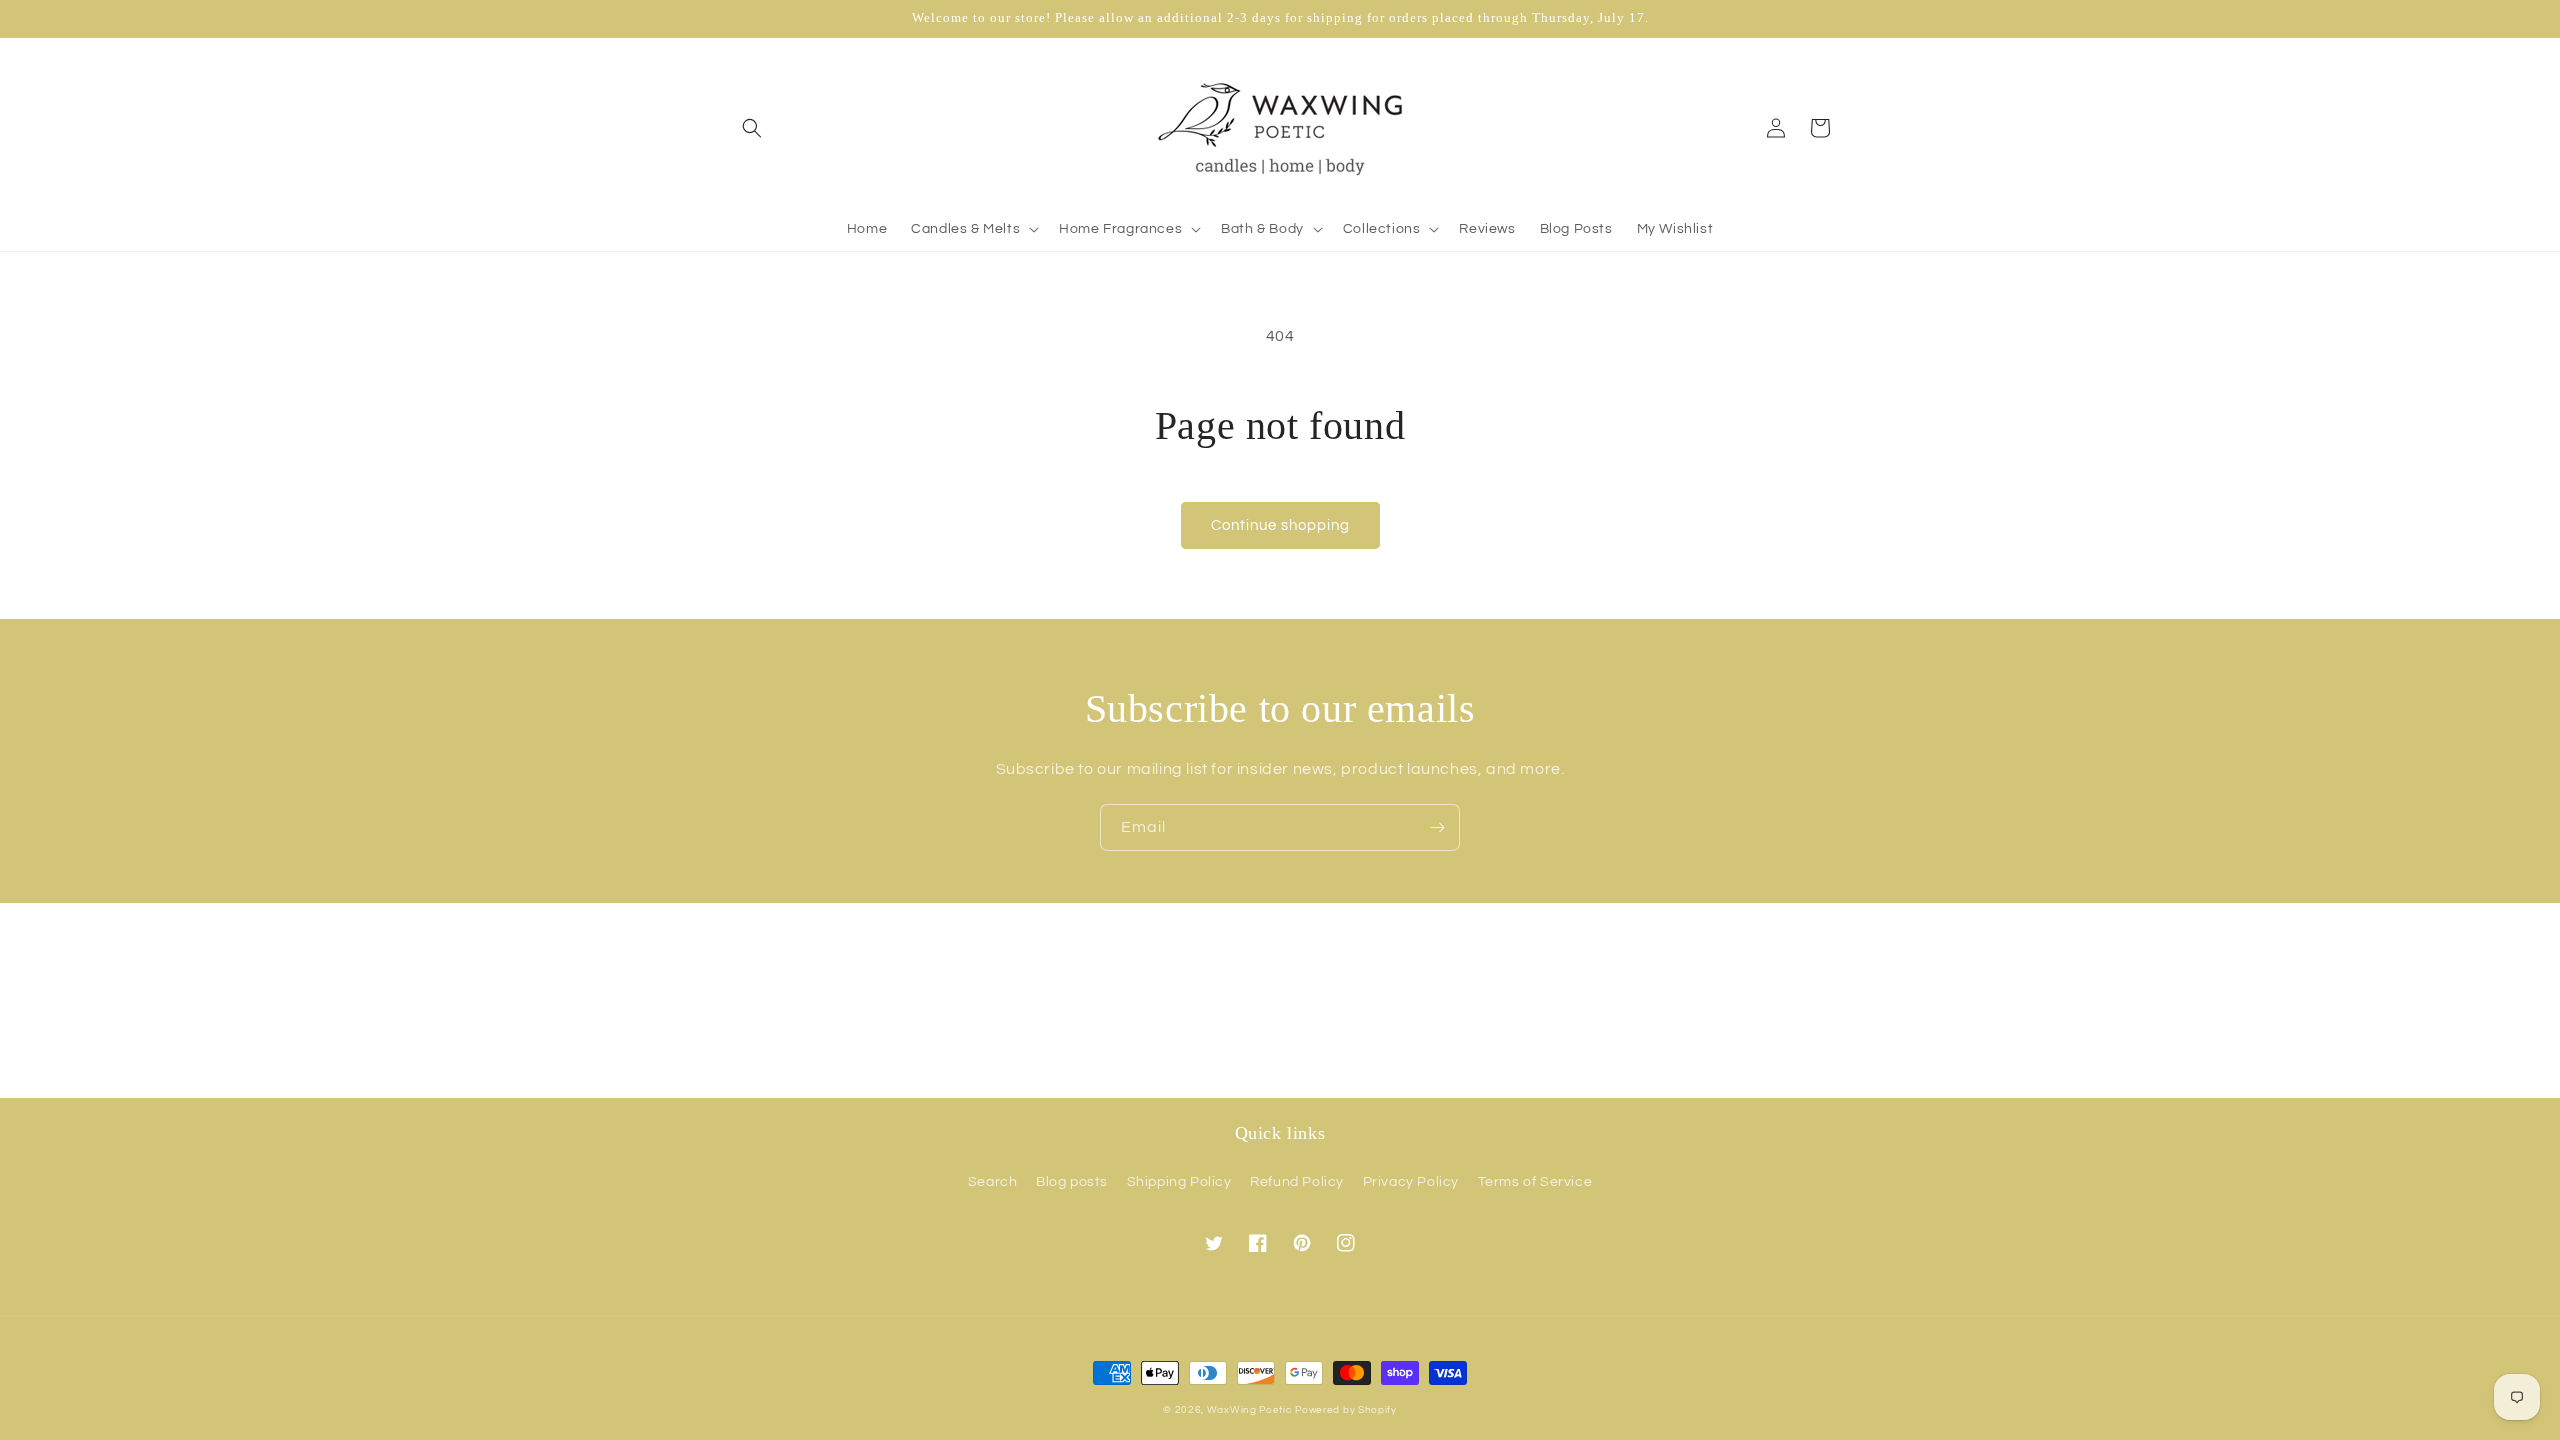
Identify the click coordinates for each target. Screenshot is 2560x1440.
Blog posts (1072, 1182)
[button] (752, 128)
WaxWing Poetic (1249, 1410)
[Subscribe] (1437, 827)
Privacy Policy (1411, 1182)
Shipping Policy (1179, 1182)
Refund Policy (1297, 1182)
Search (993, 1182)
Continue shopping (1280, 525)
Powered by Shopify (1346, 1410)
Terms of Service (1535, 1182)
